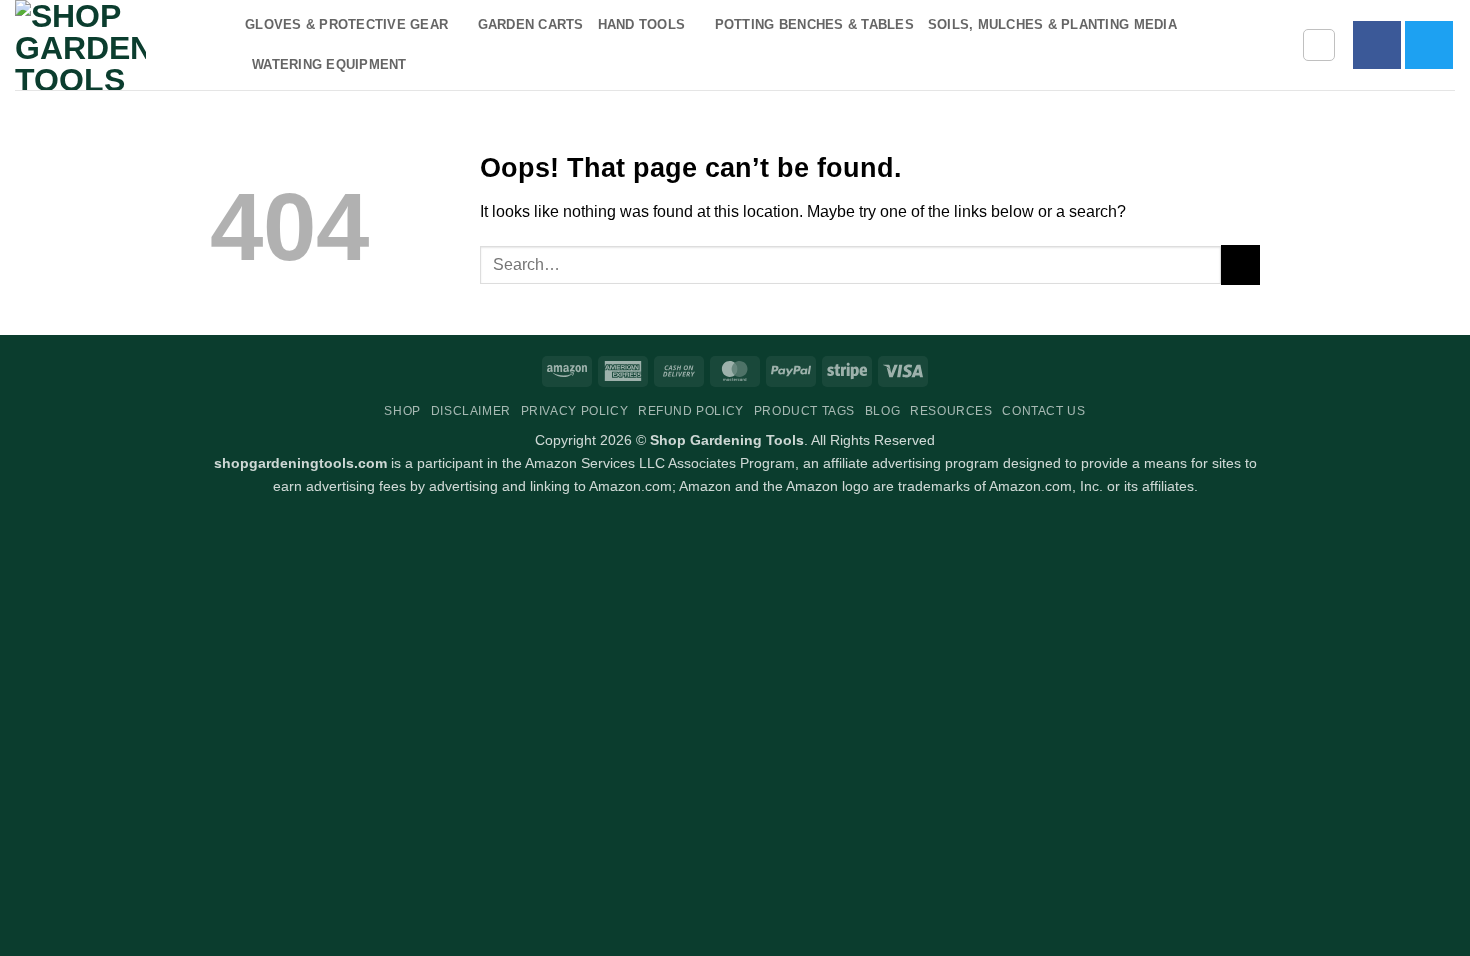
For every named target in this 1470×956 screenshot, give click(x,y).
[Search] (1319, 45)
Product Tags (804, 411)
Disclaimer (471, 411)
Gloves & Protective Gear (346, 24)
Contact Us (1043, 411)
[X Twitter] (1429, 45)
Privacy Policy (575, 411)
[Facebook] (1377, 45)
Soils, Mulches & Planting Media (1052, 24)
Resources (951, 411)
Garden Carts (531, 24)
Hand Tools (642, 24)
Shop (402, 411)
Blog (882, 411)
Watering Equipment (329, 64)
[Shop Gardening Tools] (115, 45)
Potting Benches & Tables (814, 24)
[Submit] (1240, 264)
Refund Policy (691, 411)
